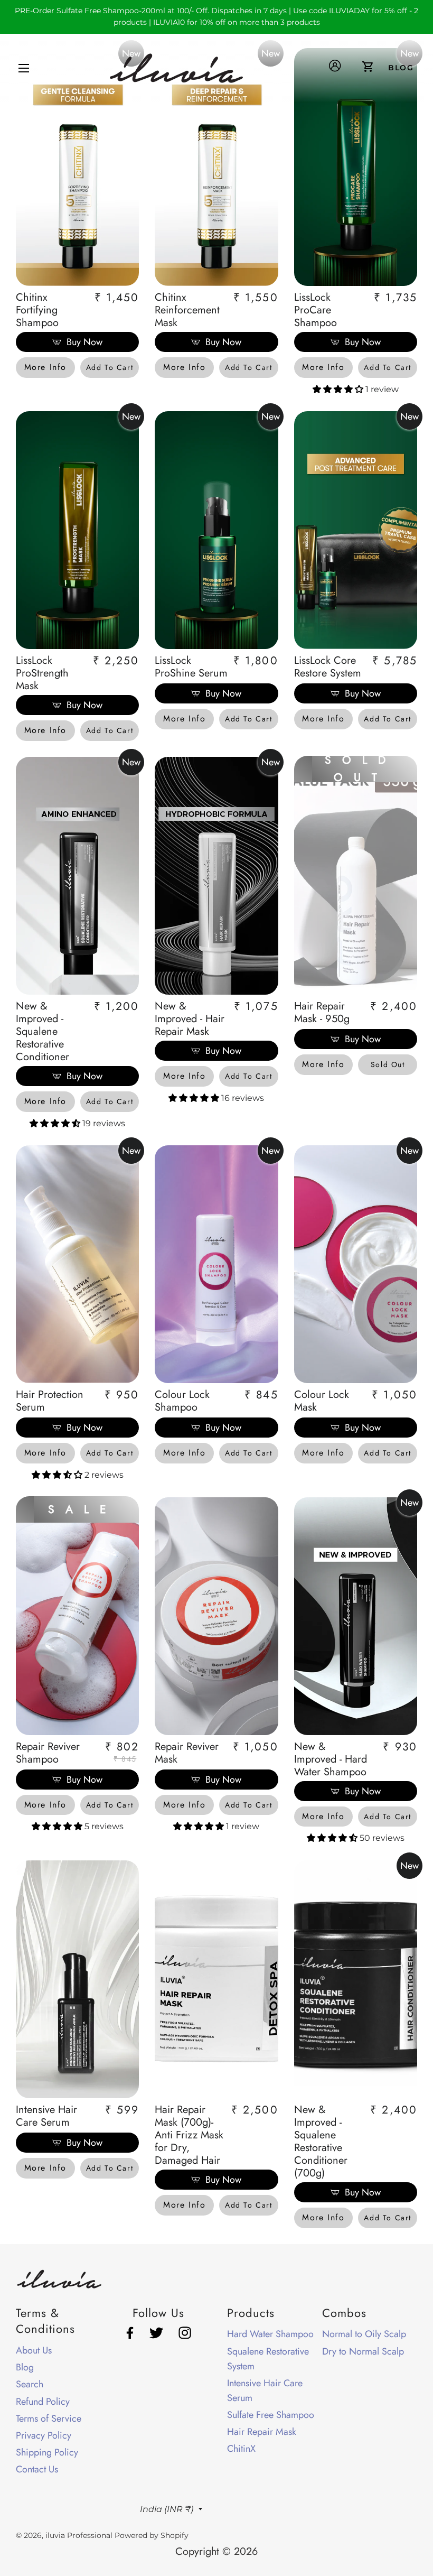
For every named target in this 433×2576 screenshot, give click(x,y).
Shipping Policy (47, 2452)
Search (30, 2384)
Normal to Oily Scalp (364, 2334)
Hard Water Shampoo (270, 2334)
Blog (25, 2367)
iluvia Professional (79, 2535)
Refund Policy (43, 2402)
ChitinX (241, 2449)
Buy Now (84, 342)
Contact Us (37, 2469)
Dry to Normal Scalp (363, 2351)
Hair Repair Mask (262, 2432)
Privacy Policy (44, 2435)
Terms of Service (49, 2419)
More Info (45, 367)
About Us (34, 2350)
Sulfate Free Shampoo (271, 2415)
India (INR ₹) (167, 2509)
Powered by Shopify (152, 2535)
